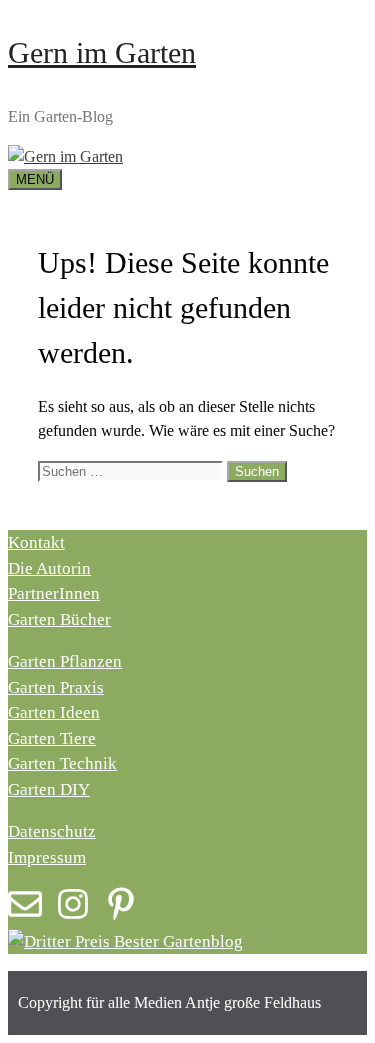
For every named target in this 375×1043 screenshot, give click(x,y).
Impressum (47, 857)
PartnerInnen (54, 593)
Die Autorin (49, 568)
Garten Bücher (59, 619)
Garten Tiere (52, 738)
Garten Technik (62, 763)
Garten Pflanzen (65, 661)
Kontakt (36, 542)
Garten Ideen (54, 712)
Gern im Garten (102, 52)
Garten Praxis (56, 687)
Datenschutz (52, 831)
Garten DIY (49, 789)
